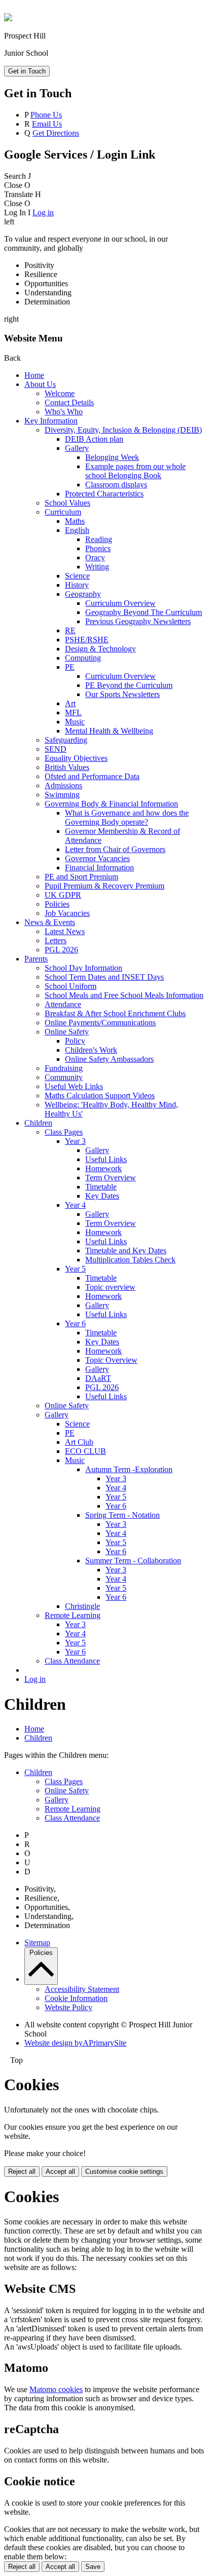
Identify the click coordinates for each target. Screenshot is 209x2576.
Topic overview (110, 1287)
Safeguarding (66, 740)
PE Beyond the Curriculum (129, 685)
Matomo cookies (56, 2389)
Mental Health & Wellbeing (109, 731)
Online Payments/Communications (100, 1023)
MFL (73, 713)
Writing (97, 567)
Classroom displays (116, 485)
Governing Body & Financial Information (111, 804)
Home (34, 375)
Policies (57, 904)
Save (93, 2567)
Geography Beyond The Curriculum (144, 612)
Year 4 (75, 1205)
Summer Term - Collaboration (133, 1561)
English (77, 530)
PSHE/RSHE (87, 640)
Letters (56, 940)
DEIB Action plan (94, 439)
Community (64, 1077)
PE (70, 667)
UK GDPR (63, 895)
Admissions (63, 785)
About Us (40, 384)
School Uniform (71, 986)
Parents (36, 959)
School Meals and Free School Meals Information (124, 995)
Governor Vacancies (97, 858)
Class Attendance (72, 1661)
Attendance (63, 1004)
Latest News (65, 931)
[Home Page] (8, 18)
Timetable (101, 1187)
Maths (75, 521)
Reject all (22, 2171)
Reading (99, 539)
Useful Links (106, 1159)
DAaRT (98, 1378)
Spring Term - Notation (123, 1515)
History (77, 585)
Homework (103, 1168)
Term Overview (111, 1178)
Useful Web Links (74, 1086)
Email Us (47, 124)
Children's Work (91, 1050)
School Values (67, 503)
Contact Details (69, 402)
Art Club (79, 1442)
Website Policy (68, 2007)
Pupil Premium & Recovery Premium (104, 886)
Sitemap (37, 1943)
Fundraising (64, 1068)
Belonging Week (112, 457)
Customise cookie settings (124, 2171)
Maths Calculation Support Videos (100, 1095)
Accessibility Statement (82, 1989)
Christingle (82, 1606)
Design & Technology (100, 649)
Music (75, 722)
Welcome (60, 393)
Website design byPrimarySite (75, 2043)
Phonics (98, 548)
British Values (67, 767)
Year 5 (75, 1269)
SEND (56, 749)
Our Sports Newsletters (123, 694)
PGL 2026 (61, 950)
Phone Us (46, 115)
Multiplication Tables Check (130, 1260)
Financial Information (99, 868)
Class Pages (64, 1132)
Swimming (62, 795)
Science (77, 576)
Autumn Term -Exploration (129, 1469)
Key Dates (102, 1196)
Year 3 (75, 1141)
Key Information (51, 421)
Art (70, 703)
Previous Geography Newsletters (138, 621)
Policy (75, 1041)
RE (70, 630)
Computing (83, 658)
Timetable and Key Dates (126, 1251)
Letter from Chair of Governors (115, 849)
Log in (43, 213)
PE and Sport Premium (81, 877)
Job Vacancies (67, 913)
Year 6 (75, 1323)
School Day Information (83, 968)
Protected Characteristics (104, 494)
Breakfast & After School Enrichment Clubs (115, 1013)
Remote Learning (73, 1615)
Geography (83, 594)
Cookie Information (76, 1998)
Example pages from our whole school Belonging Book (135, 471)
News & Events (50, 922)
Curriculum (63, 512)
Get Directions (56, 133)
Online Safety (67, 1032)
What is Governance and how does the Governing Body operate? (127, 817)
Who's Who (64, 412)
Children (38, 1123)
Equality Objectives (76, 758)
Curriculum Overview (120, 603)
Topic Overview (111, 1360)
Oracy (95, 558)
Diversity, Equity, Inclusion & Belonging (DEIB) (123, 430)
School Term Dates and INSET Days (104, 977)
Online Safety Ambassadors (109, 1059)
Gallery (77, 448)
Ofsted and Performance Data (92, 776)
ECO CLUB (85, 1451)
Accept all (60, 2171)
